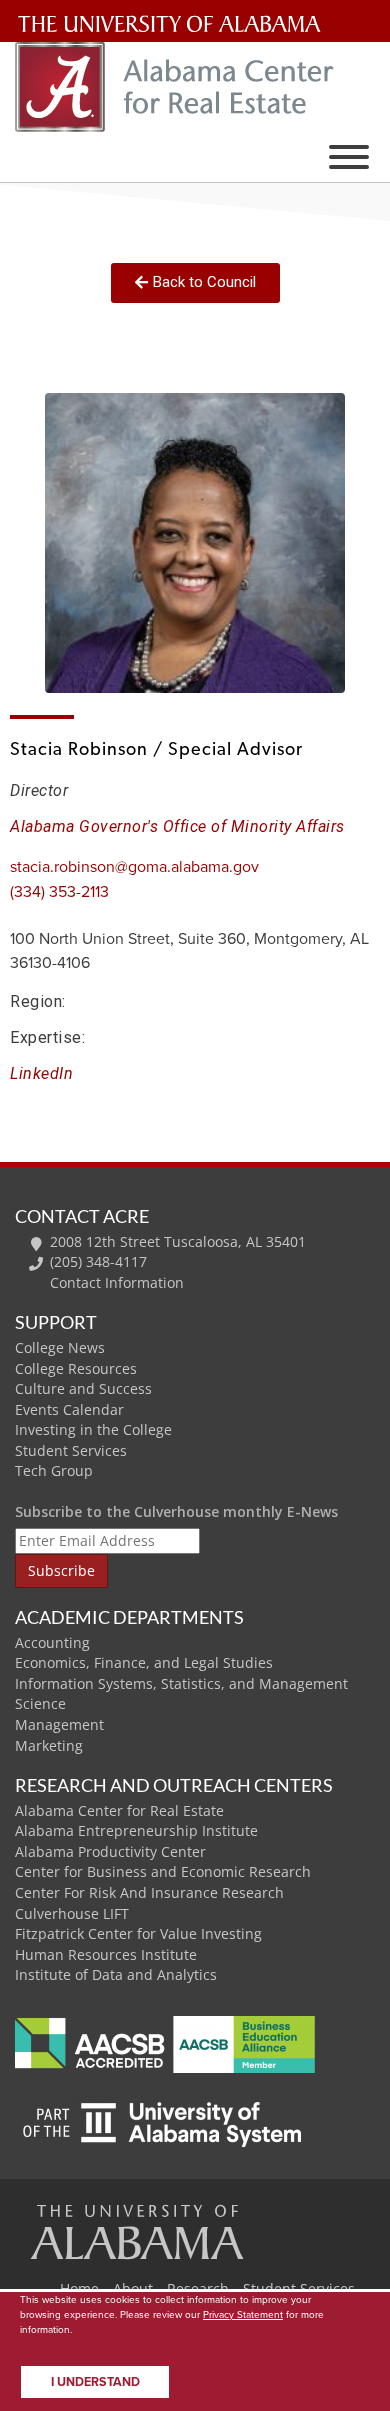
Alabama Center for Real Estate (119, 1810)
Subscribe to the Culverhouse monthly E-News (176, 1511)
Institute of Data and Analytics (116, 1974)
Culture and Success (83, 1388)
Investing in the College (93, 1429)
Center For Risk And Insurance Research (149, 1892)
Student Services (71, 1450)
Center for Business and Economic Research (163, 1871)
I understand (95, 2382)
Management (59, 1724)
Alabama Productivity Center (110, 1851)
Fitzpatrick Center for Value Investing (138, 1933)
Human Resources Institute (106, 1954)
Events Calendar (69, 1409)
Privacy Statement (243, 2314)
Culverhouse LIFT (72, 1913)
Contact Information (117, 1282)
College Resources (76, 1368)
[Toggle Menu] (349, 157)
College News (60, 1347)
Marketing (49, 1745)
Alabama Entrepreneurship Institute (136, 1830)
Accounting (52, 1642)
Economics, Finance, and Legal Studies (144, 1662)
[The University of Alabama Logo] (175, 24)
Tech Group (54, 1470)
